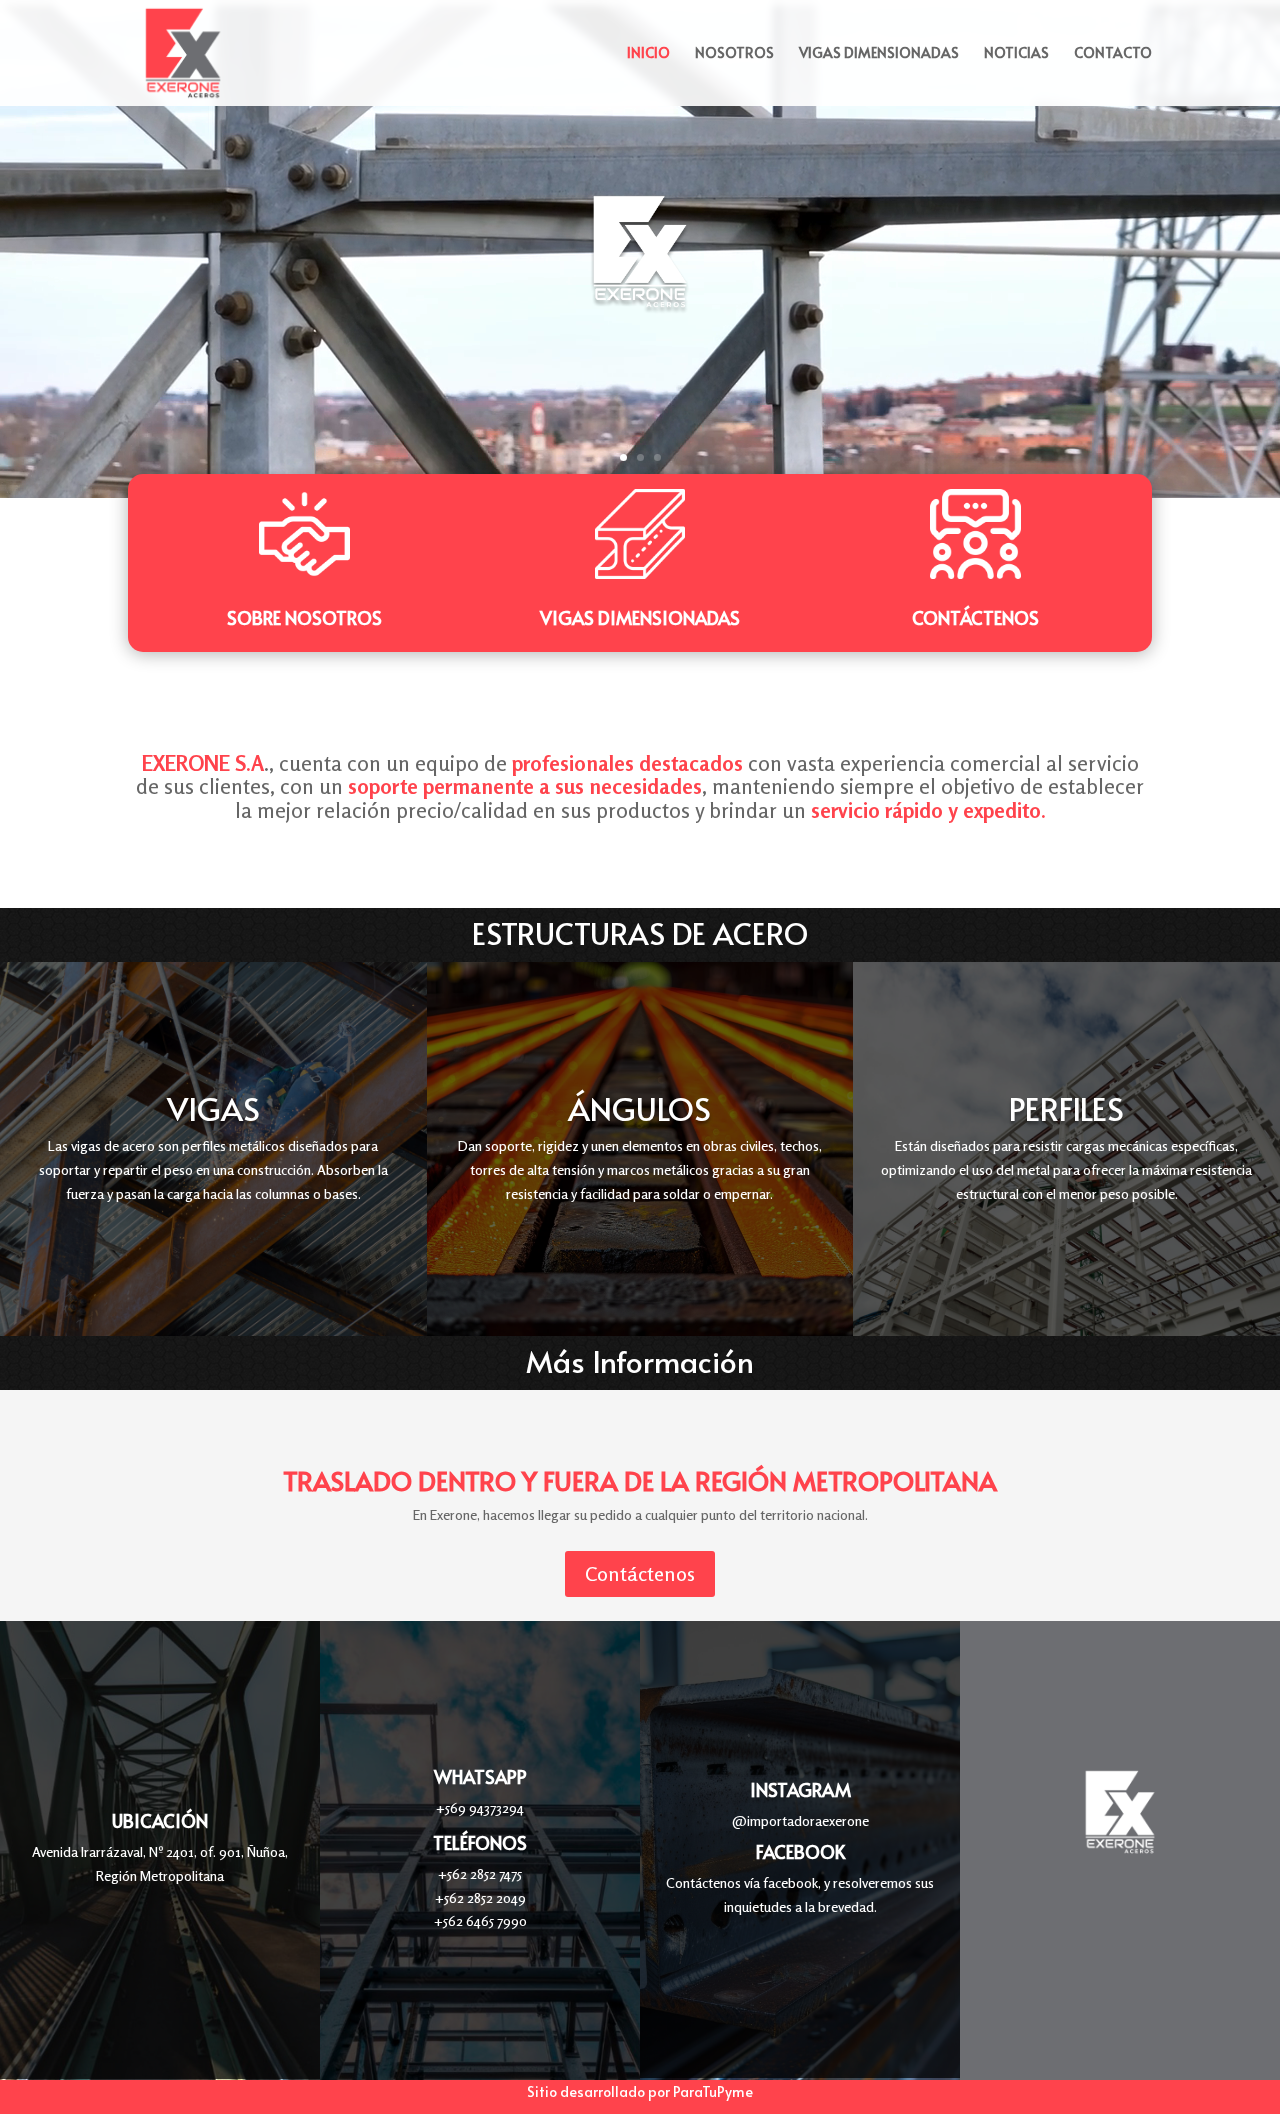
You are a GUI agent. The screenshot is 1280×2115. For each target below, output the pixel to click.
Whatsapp (480, 1776)
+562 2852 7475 (480, 1873)
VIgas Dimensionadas (640, 617)
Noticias (1016, 54)
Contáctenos (975, 617)
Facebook (800, 1851)
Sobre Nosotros (304, 617)
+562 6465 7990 (480, 1920)
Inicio (648, 54)
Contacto (1113, 54)
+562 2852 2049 (480, 1897)
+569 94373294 (480, 1807)
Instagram (800, 1789)
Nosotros (734, 54)
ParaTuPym (709, 2091)
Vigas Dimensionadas (879, 54)
